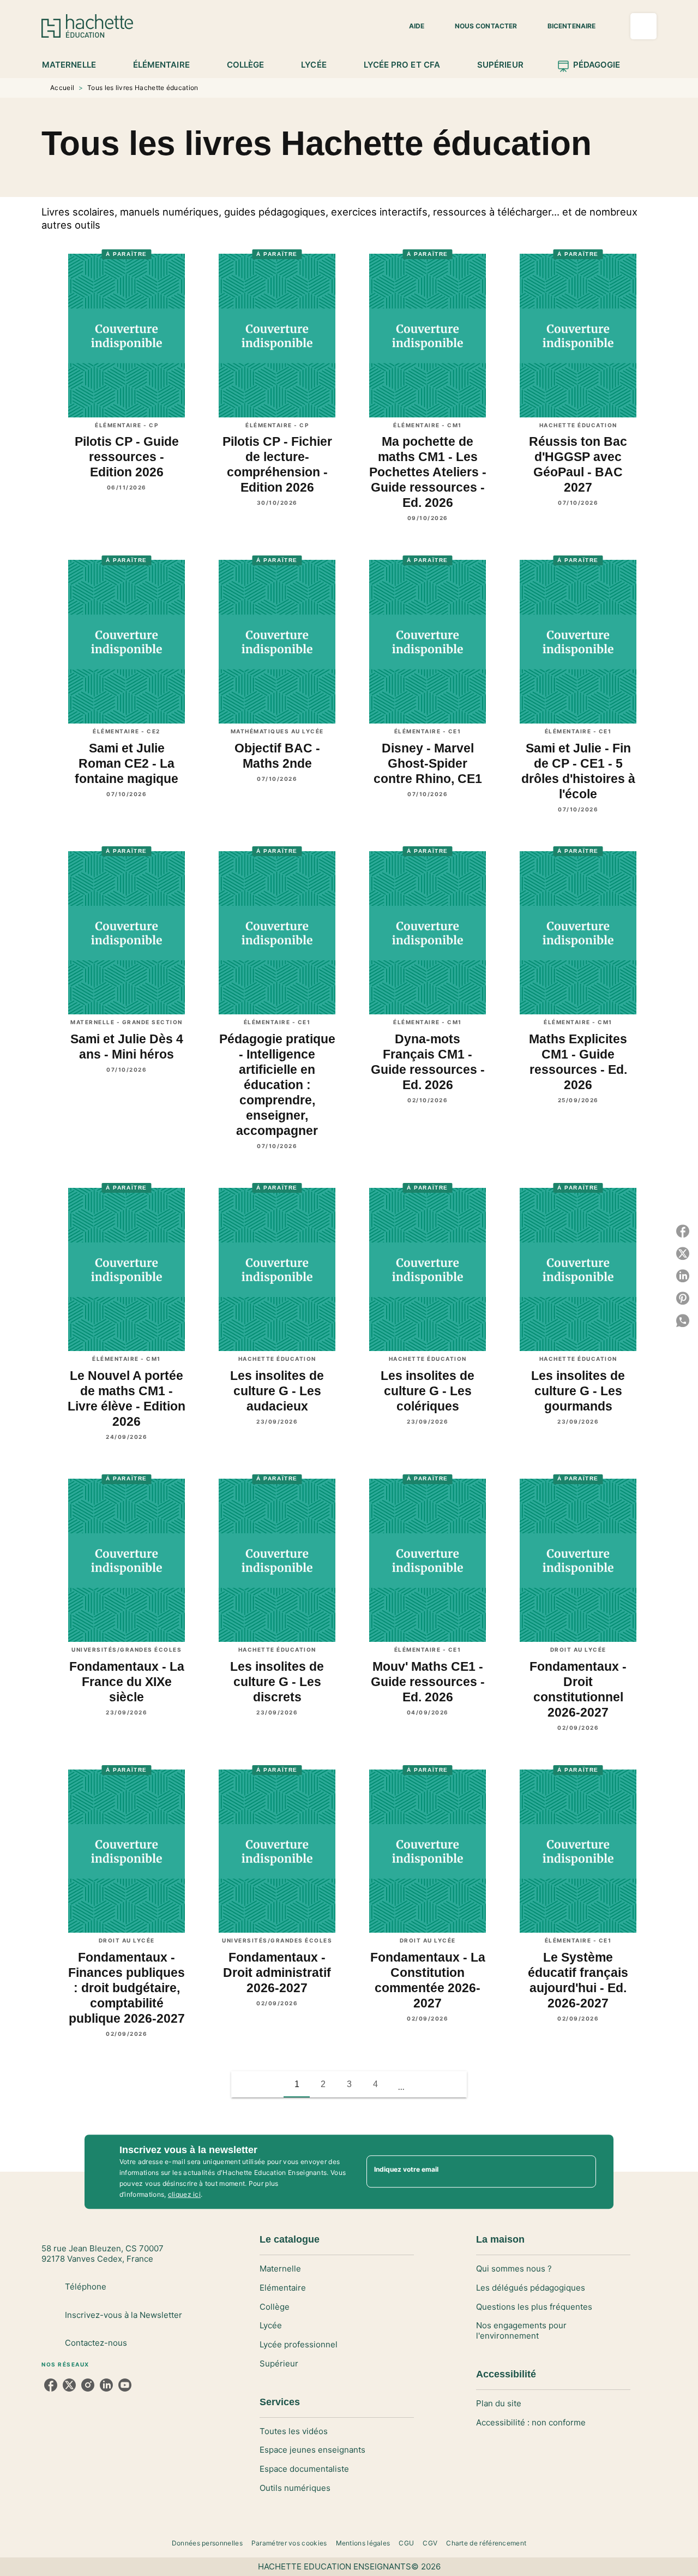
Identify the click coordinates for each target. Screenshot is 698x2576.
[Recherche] (643, 26)
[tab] (75, 65)
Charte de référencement (486, 2543)
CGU (406, 2543)
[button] (410, 26)
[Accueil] (87, 26)
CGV (430, 2543)
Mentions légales (363, 2543)
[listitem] (51, 2385)
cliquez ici (184, 2194)
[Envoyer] (583, 2172)
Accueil (62, 88)
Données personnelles (207, 2543)
